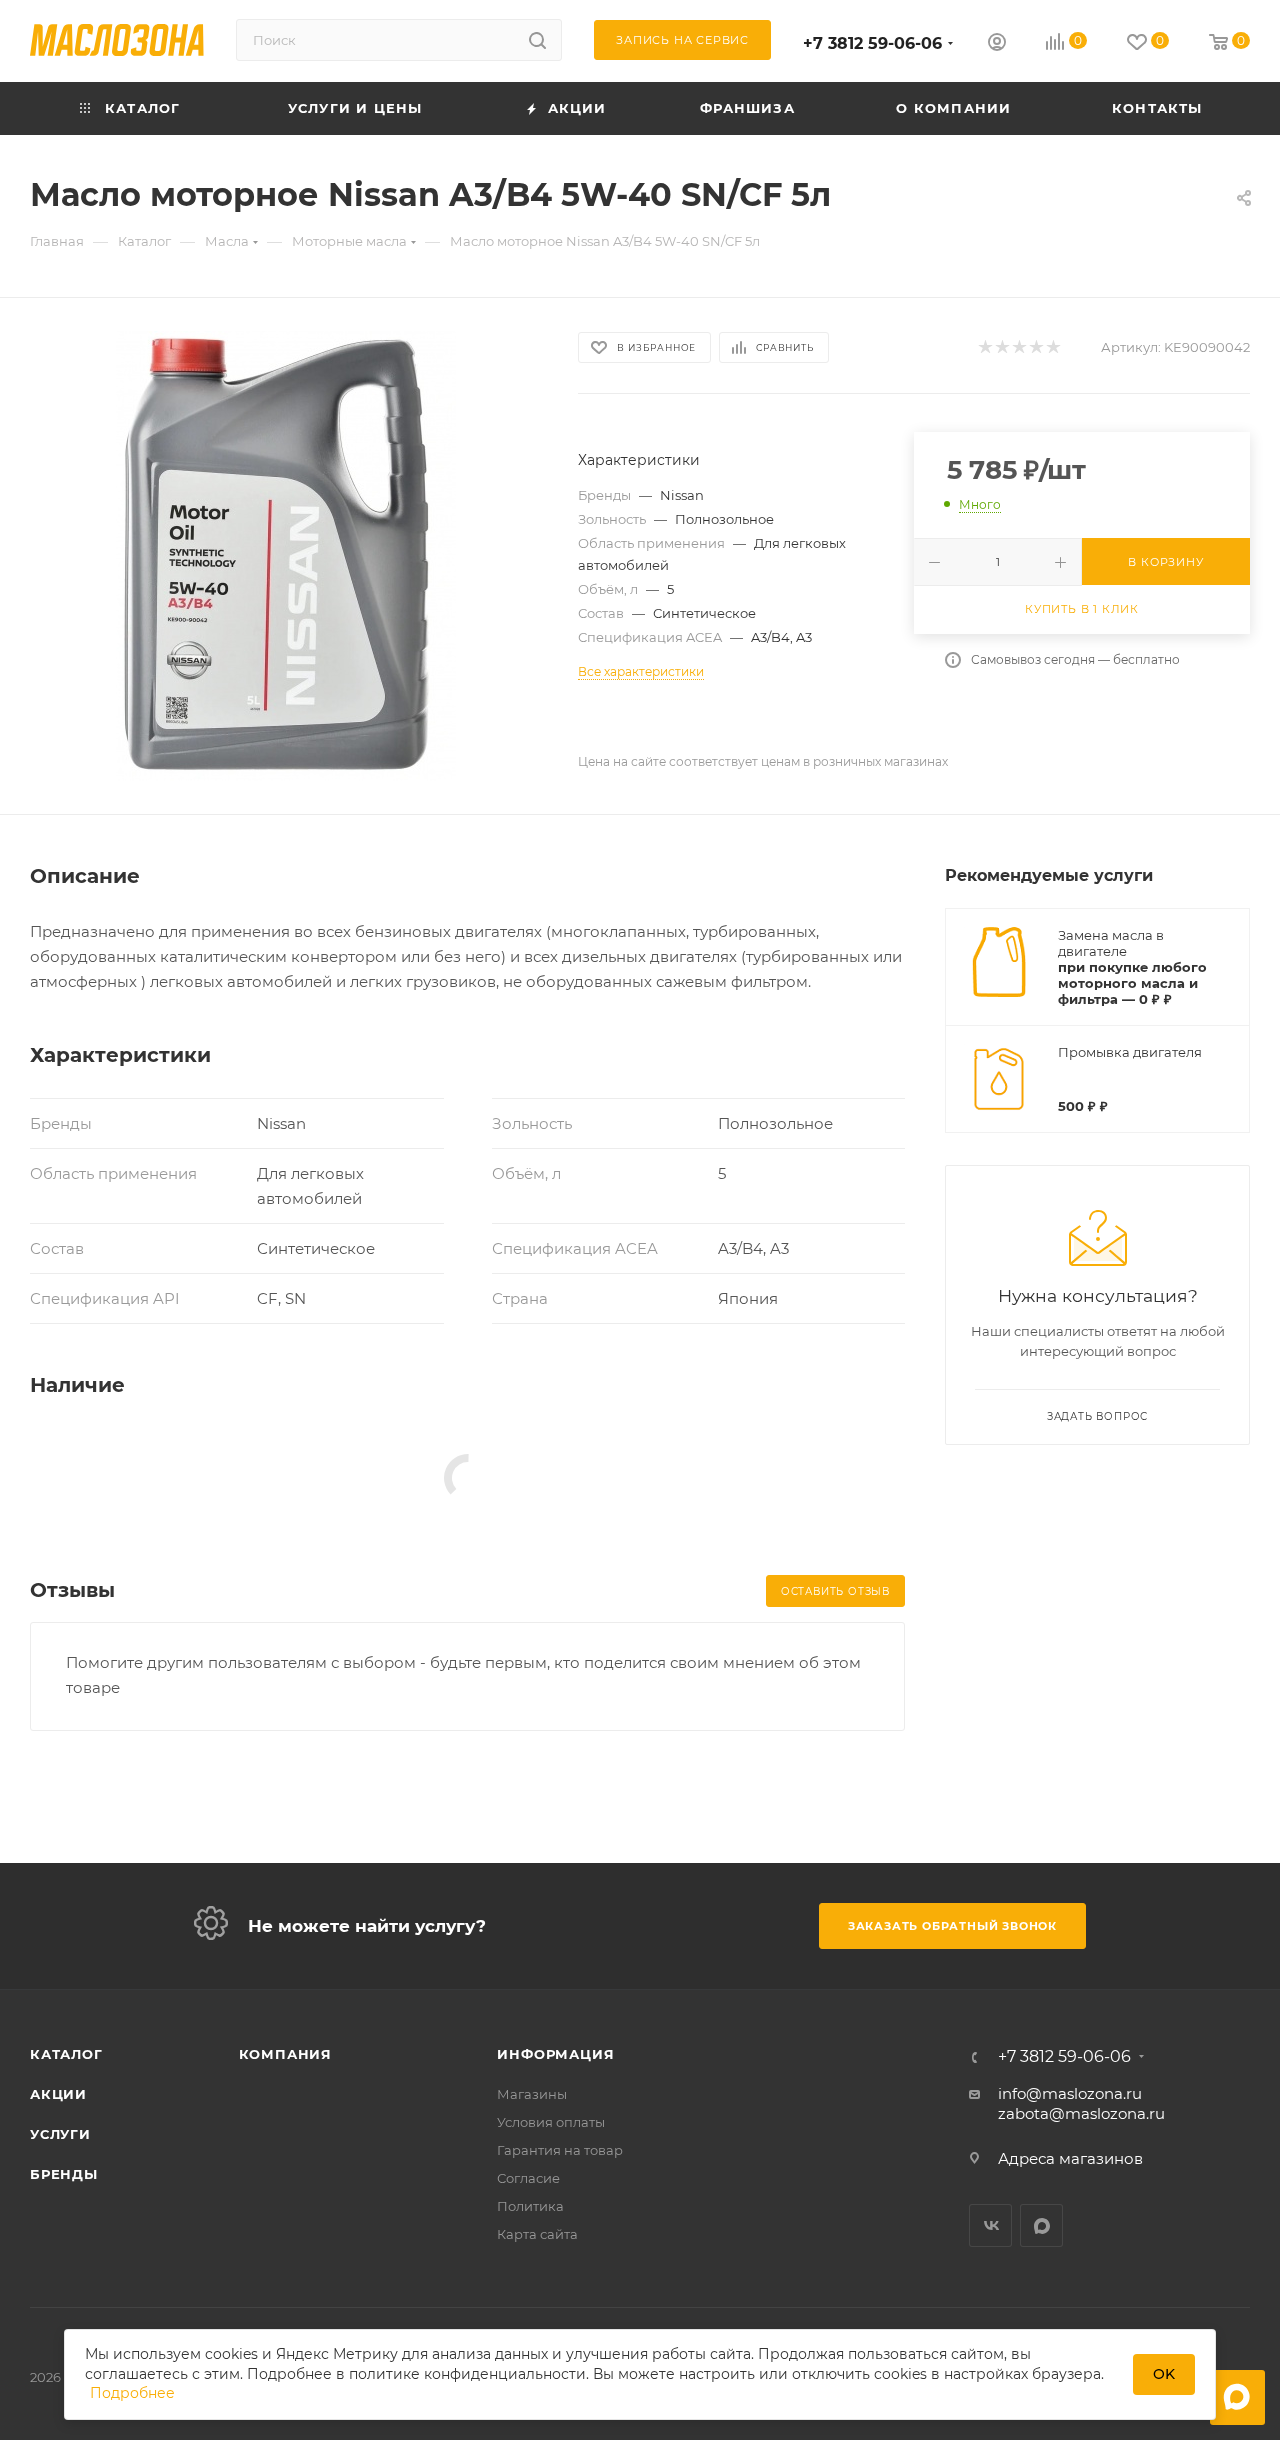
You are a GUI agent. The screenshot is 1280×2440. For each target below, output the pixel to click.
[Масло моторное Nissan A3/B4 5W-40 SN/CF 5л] (286, 556)
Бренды (64, 2174)
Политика (530, 2206)
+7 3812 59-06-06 (872, 43)
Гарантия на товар (560, 2150)
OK (1164, 2374)
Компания (285, 2054)
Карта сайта (537, 2234)
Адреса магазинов (1070, 2158)
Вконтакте (990, 2225)
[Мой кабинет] (997, 44)
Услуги (60, 2134)
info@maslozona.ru (1070, 2093)
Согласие (528, 2178)
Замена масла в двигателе (1111, 943)
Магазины (532, 2094)
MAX (1041, 2225)
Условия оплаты (551, 2122)
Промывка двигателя (1130, 1052)
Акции (58, 2094)
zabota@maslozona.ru (1081, 2113)
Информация (555, 2054)
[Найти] (537, 40)
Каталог (66, 2054)
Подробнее (132, 2393)
